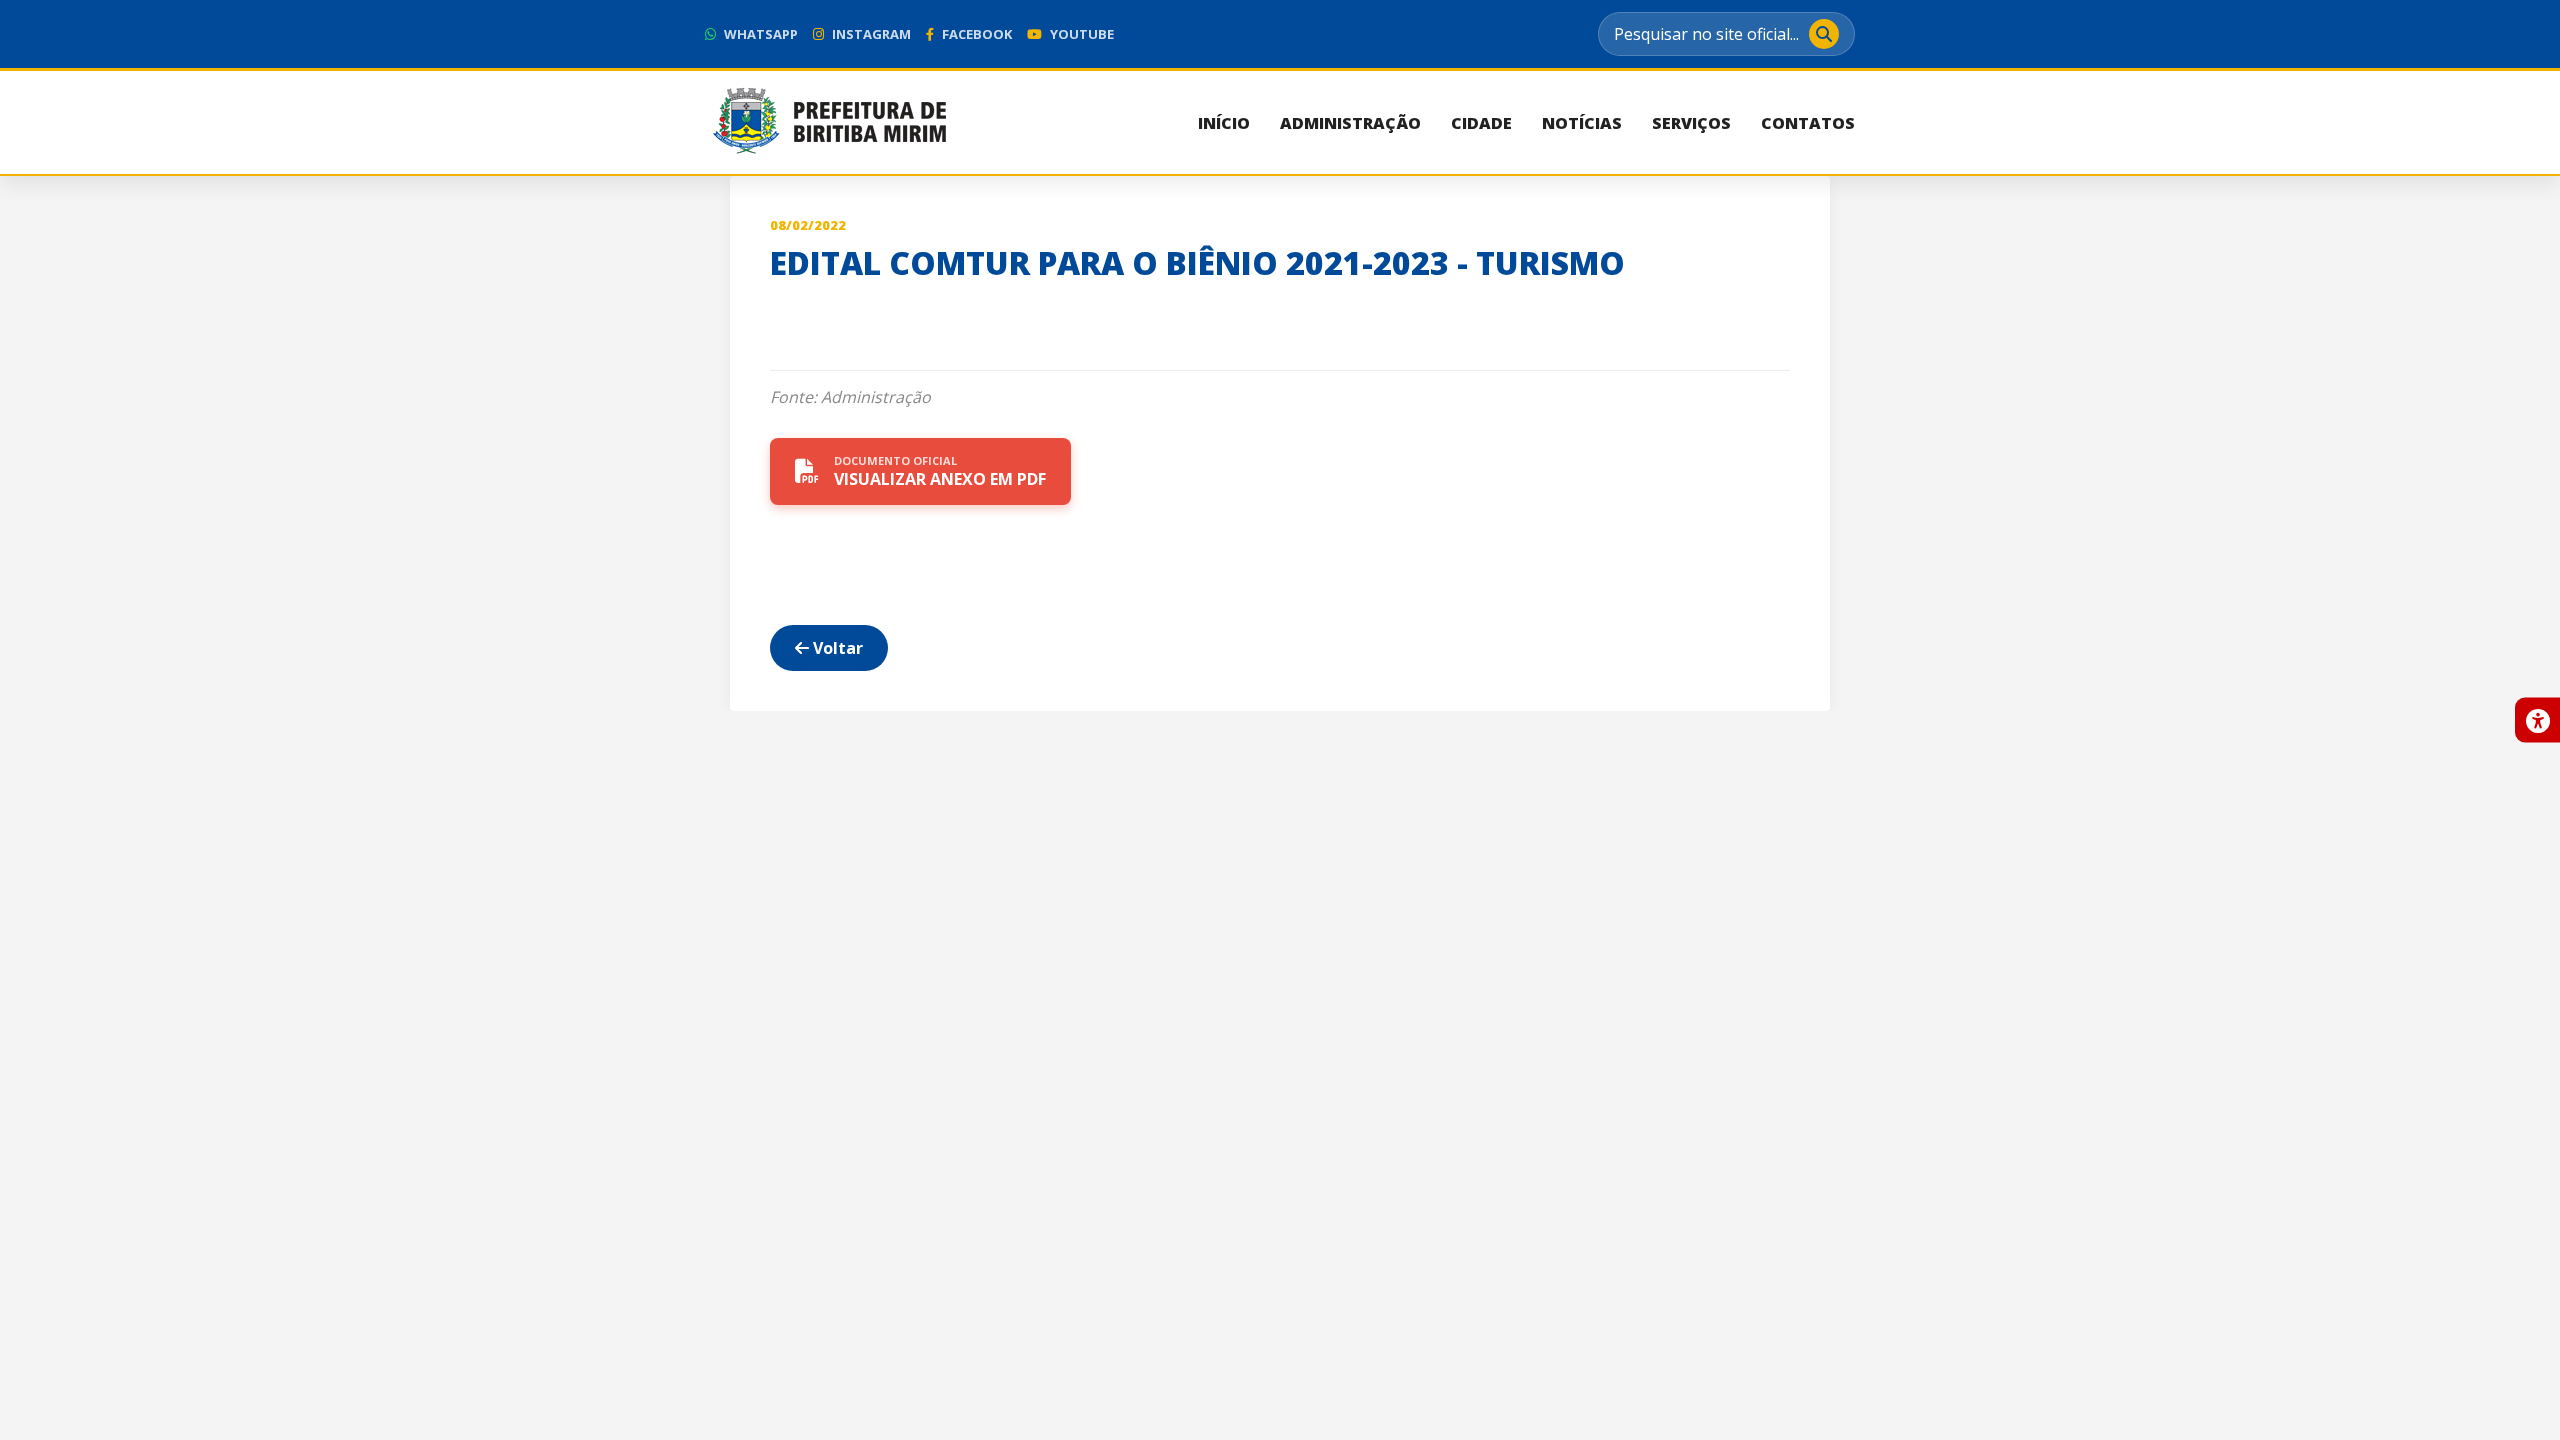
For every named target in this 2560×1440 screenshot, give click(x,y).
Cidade (1481, 123)
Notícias (1582, 123)
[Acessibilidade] (2537, 720)
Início (1224, 123)
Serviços (1691, 123)
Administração (1350, 123)
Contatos (1808, 123)
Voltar (836, 648)
